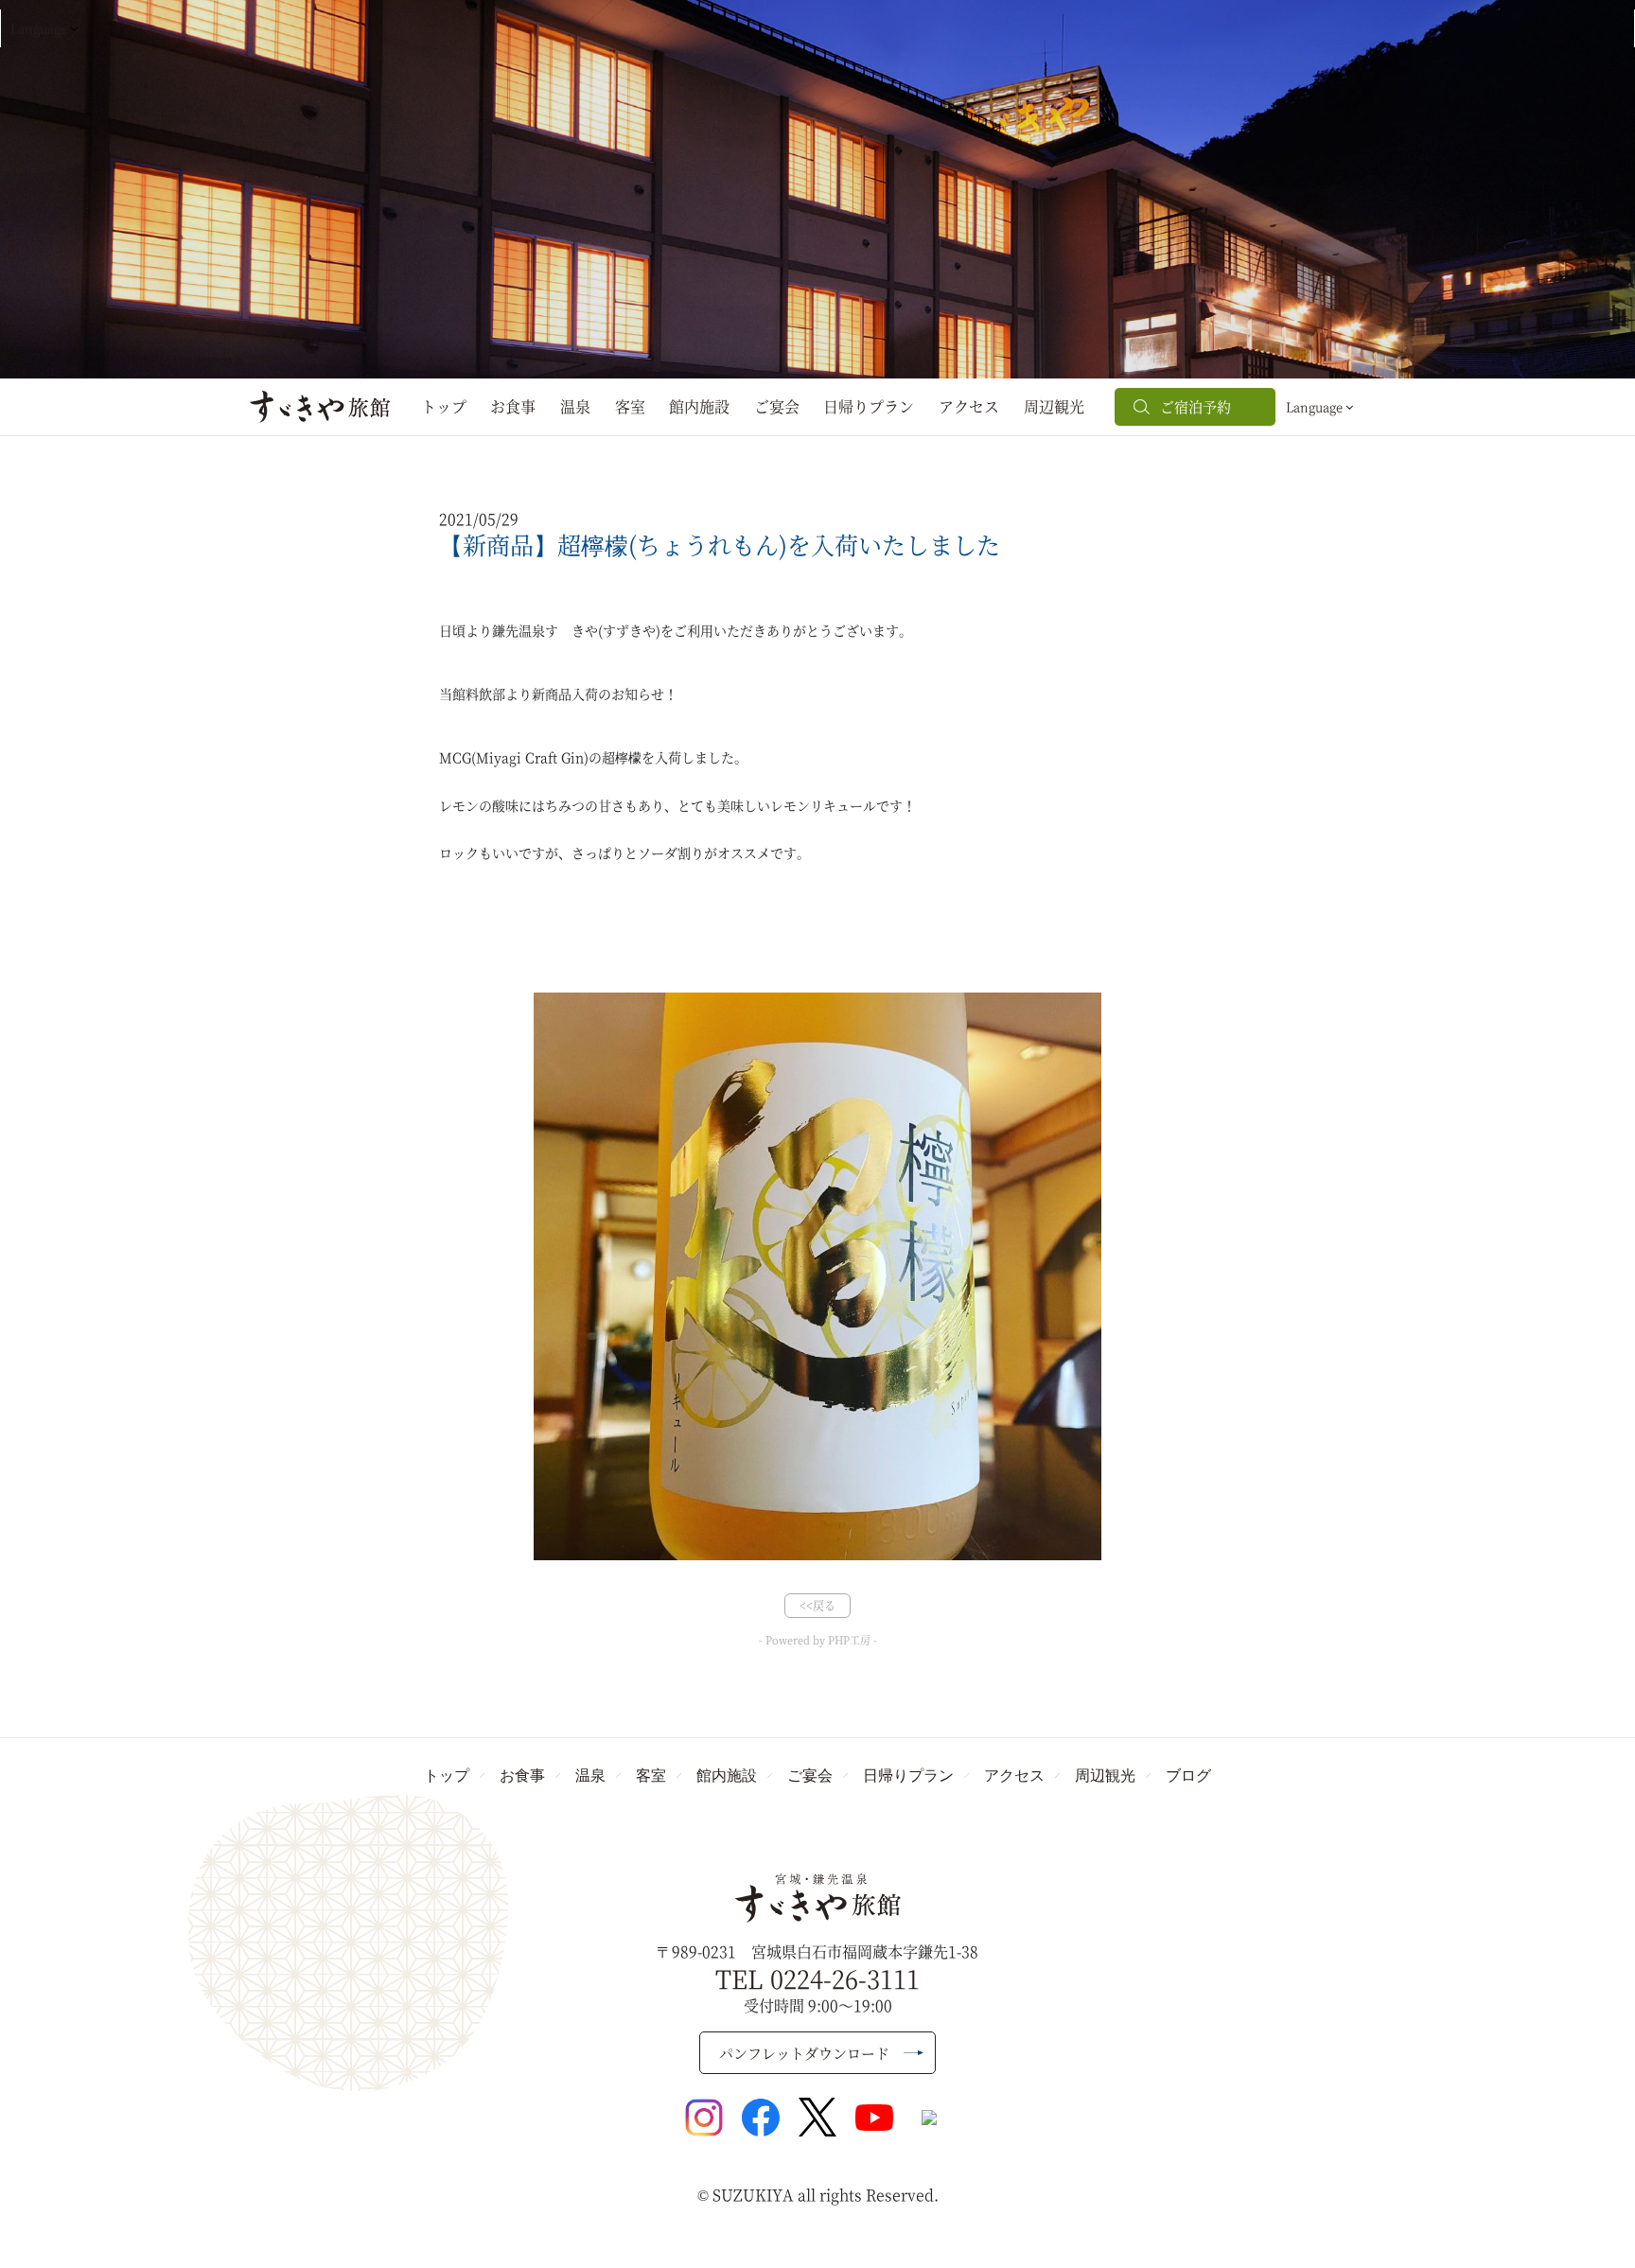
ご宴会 (777, 406)
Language (39, 28)
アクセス (969, 406)
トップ (444, 406)
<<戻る (817, 1605)
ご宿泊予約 (1195, 406)
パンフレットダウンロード (804, 2053)
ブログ (1188, 1775)
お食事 (513, 406)
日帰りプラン (869, 406)
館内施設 (699, 406)
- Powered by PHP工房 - (818, 1640)
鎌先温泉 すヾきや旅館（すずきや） (818, 1898)
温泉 (575, 406)
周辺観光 (1054, 406)
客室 (630, 406)
